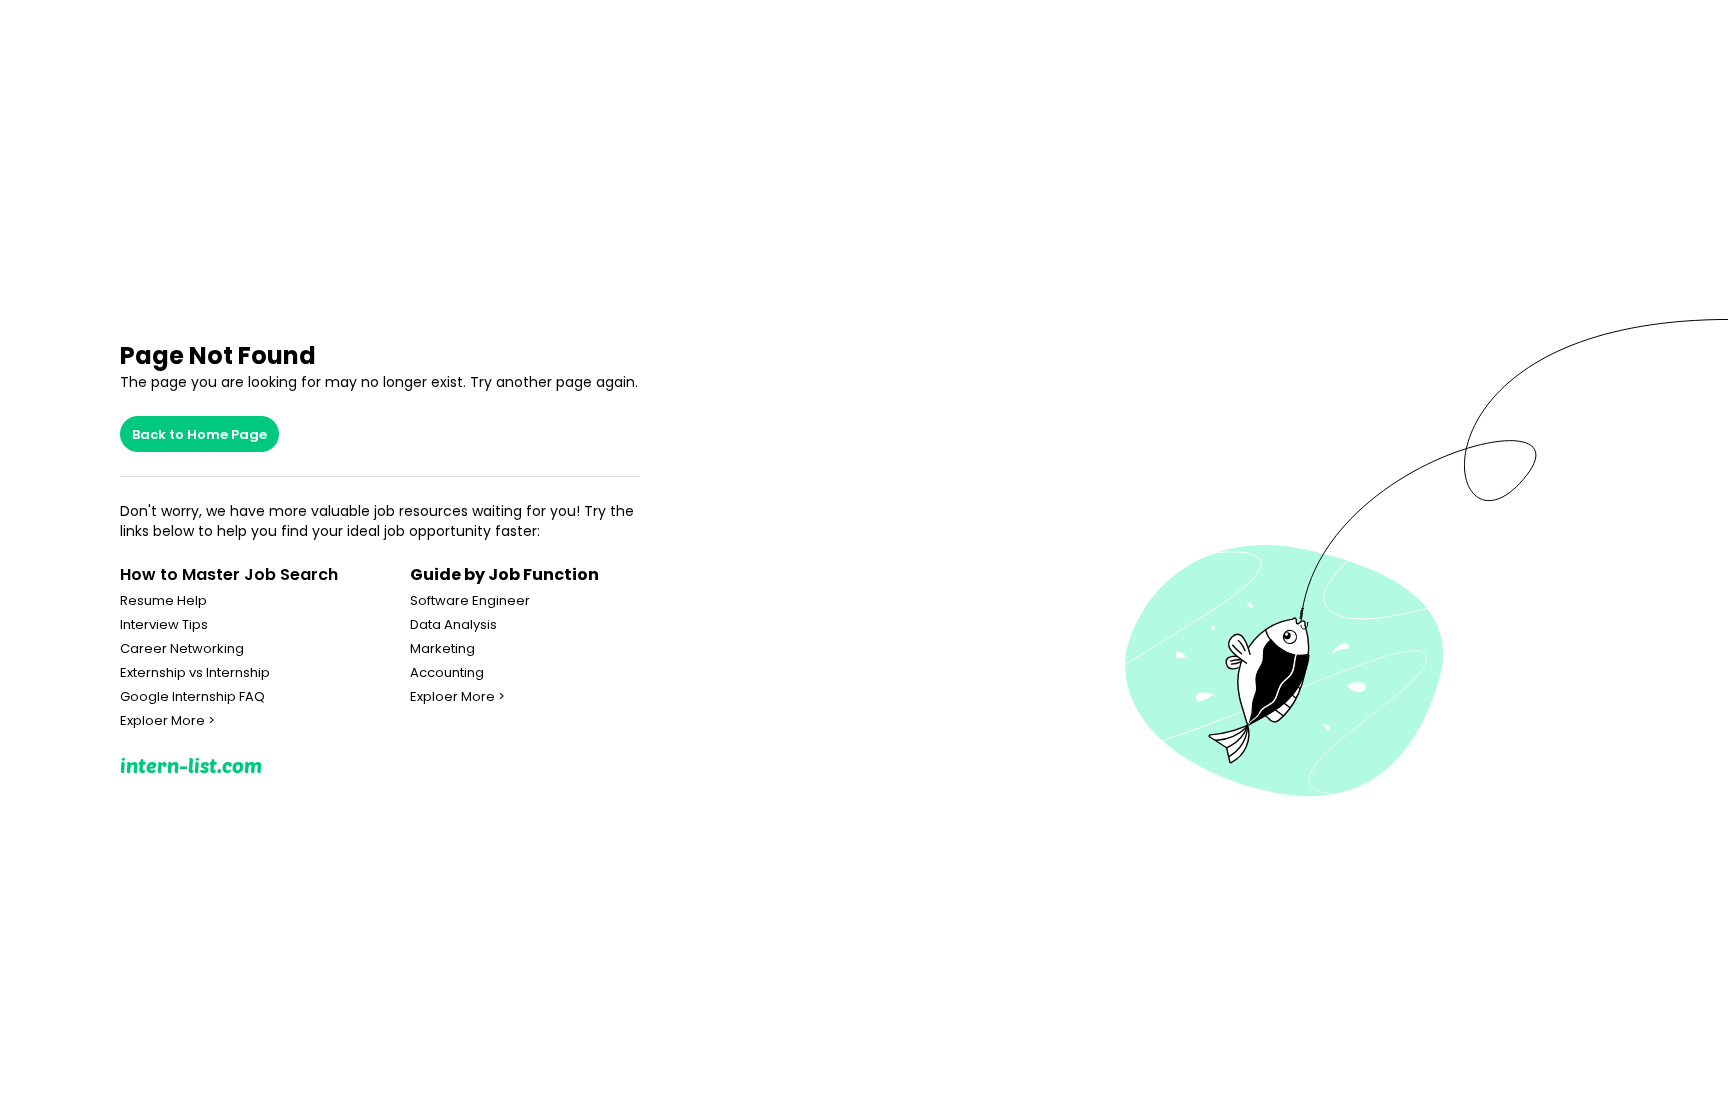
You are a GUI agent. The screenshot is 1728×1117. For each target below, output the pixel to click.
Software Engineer (470, 601)
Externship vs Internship (195, 673)
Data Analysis (453, 625)
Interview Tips (164, 625)
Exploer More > (167, 721)
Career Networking (182, 649)
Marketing (442, 649)
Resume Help (163, 601)
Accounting (447, 673)
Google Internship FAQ (192, 697)
